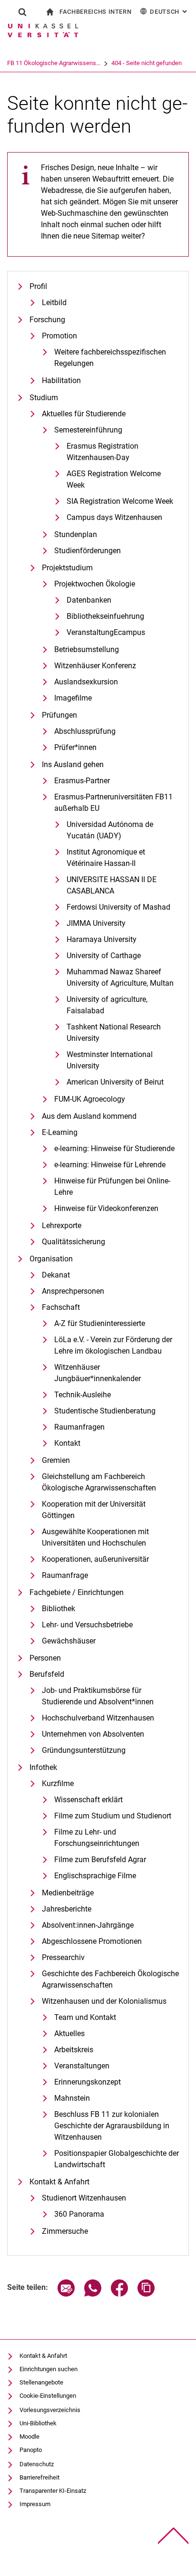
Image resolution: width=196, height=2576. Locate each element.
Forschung (47, 320)
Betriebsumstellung (87, 649)
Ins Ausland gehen (73, 764)
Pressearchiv (63, 1957)
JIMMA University (96, 923)
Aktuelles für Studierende (84, 414)
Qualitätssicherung (73, 1242)
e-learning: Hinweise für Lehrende (110, 1165)
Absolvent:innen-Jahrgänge (88, 1925)
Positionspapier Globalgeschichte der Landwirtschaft (117, 2159)
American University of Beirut (115, 1082)
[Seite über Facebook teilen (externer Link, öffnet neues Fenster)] (119, 2294)
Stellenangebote (41, 2382)
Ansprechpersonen (73, 1291)
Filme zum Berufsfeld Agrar (100, 1860)
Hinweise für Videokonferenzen (106, 1208)
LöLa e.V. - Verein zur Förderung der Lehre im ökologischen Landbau (113, 1345)
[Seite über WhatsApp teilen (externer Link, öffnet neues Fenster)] (93, 2294)
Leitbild (54, 303)
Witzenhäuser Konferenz (95, 666)
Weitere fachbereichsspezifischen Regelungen (110, 358)
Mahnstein (72, 2098)
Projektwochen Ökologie (95, 584)
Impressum (35, 2504)
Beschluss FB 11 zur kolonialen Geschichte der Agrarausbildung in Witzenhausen (112, 2126)
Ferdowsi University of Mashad (118, 907)
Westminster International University (110, 1060)
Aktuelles (69, 2033)
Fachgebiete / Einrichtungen (77, 1592)
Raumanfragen (79, 1427)
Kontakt (67, 1443)
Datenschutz (37, 2464)
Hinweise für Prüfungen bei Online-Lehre (112, 1187)
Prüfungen (59, 715)
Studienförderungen (88, 551)
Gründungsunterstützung (84, 1750)
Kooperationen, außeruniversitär (95, 1559)
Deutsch (169, 12)
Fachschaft (61, 1307)
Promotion (59, 336)
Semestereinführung (88, 430)
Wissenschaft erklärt (88, 1800)
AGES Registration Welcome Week (114, 479)
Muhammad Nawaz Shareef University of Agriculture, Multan (120, 977)
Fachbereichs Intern (95, 12)
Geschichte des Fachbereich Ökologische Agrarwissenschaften (110, 1979)
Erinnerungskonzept (88, 2082)
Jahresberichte (67, 1909)
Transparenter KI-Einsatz (53, 2491)
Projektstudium (67, 568)
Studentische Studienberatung (105, 1411)
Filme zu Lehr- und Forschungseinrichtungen (97, 1838)
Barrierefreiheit (39, 2477)
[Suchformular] (22, 12)
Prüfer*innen (75, 747)
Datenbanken (89, 600)
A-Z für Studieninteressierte (100, 1323)
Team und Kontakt (85, 2017)
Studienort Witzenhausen (84, 2198)
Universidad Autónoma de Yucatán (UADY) (110, 830)
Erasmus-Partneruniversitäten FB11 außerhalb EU (113, 803)
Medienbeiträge (68, 1893)
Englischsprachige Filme (95, 1876)
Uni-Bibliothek (38, 2423)
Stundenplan (76, 534)
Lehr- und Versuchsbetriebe (87, 1625)
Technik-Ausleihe (83, 1395)
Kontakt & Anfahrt (59, 2182)
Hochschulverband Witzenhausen (98, 1718)
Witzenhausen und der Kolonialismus (104, 2001)
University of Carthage (104, 956)
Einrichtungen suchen (49, 2369)
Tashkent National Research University (114, 1033)
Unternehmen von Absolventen (93, 1734)
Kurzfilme (58, 1783)
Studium (44, 398)
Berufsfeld (47, 1674)
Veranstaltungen (82, 2066)
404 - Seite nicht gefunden (147, 63)
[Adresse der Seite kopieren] (146, 2294)
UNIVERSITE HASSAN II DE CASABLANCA (112, 885)
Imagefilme (73, 698)
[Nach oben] (173, 2536)
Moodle (29, 2437)
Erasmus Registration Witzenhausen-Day (103, 452)
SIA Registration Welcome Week (120, 501)
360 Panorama (79, 2214)
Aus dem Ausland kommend (89, 1116)
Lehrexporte (62, 1226)
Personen (45, 1658)
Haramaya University (102, 939)
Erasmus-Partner (82, 781)
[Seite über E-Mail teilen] (66, 2294)
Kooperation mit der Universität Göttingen (94, 1510)
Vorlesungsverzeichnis (50, 2410)
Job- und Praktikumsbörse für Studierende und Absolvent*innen (98, 1696)
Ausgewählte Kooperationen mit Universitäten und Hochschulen (95, 1537)
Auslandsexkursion (86, 682)
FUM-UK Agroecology (90, 1099)
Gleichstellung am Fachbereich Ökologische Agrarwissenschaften (99, 1482)
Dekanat (56, 1275)
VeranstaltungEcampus (106, 632)
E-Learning (60, 1132)
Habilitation (61, 380)
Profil (38, 286)
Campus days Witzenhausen (114, 517)
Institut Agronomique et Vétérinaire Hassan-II (106, 858)
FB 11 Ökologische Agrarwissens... (54, 63)
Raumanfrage (65, 1575)
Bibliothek (59, 1609)
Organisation (51, 1259)
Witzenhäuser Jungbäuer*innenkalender (98, 1373)
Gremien (56, 1460)
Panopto (31, 2450)
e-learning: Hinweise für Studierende (114, 1149)
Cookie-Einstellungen (48, 2396)
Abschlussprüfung (85, 731)
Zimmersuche (65, 2231)
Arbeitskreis (74, 2050)
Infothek (43, 1767)
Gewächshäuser (69, 1641)
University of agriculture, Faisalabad (107, 1005)
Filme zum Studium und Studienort (113, 1816)
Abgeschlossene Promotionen (92, 1941)
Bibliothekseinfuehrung (105, 616)
